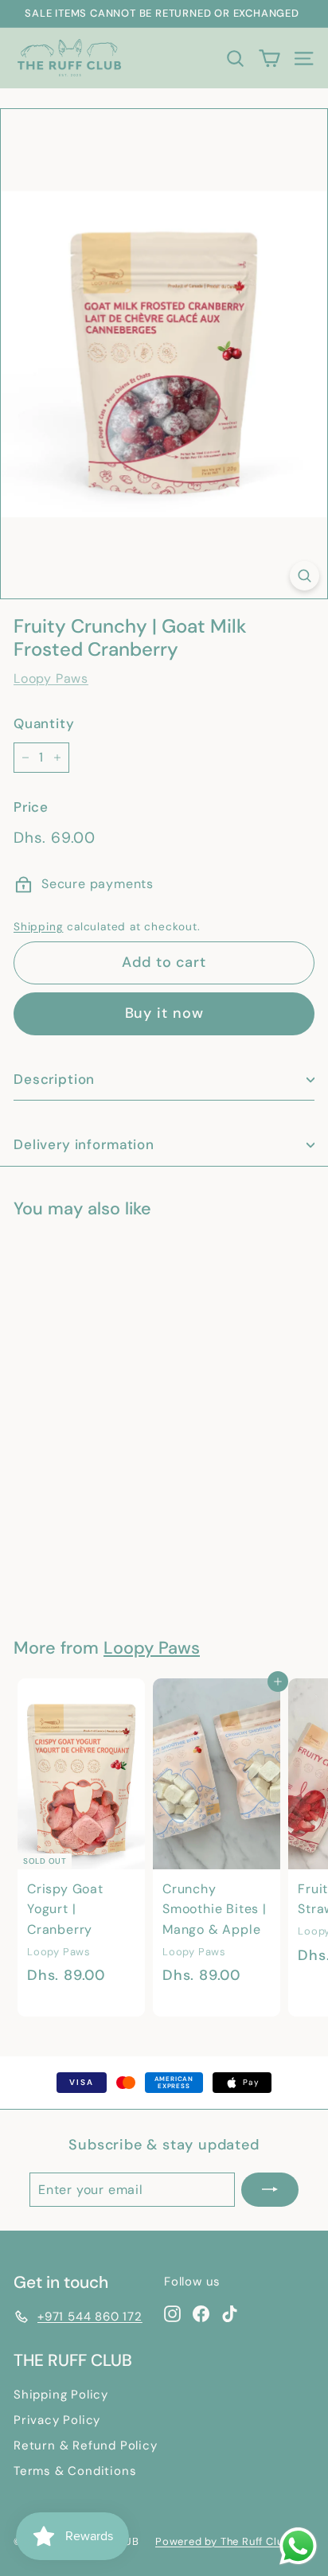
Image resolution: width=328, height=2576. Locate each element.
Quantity (44, 723)
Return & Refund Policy (86, 2445)
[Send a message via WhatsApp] (298, 2546)
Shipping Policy (61, 2395)
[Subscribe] (270, 2190)
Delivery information (84, 1144)
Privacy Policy (57, 2420)
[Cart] (269, 58)
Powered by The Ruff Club (223, 2541)
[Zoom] (305, 576)
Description (54, 1079)
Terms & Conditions (75, 2471)
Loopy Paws (51, 678)
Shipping (38, 927)
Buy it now (164, 1013)
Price (31, 807)
